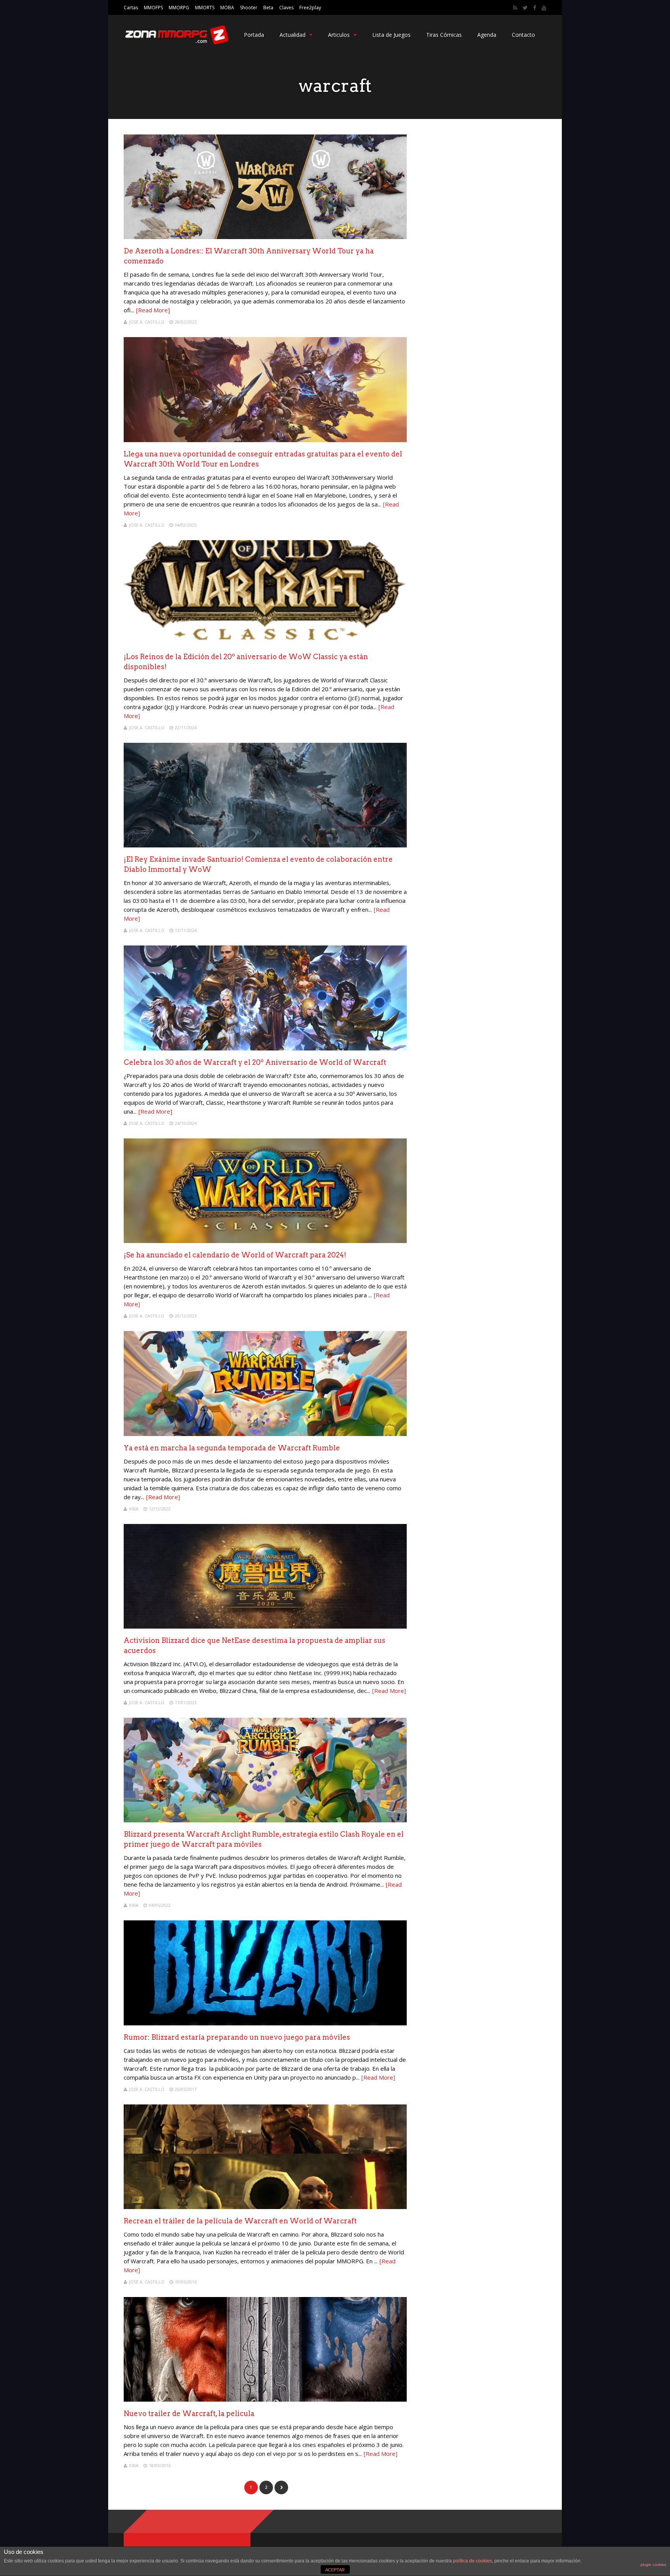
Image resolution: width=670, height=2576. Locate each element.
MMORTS (205, 8)
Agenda (487, 35)
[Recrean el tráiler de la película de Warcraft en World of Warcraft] (265, 2207)
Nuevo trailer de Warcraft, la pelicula (189, 2413)
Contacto (523, 35)
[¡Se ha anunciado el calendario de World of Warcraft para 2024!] (265, 1241)
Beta (268, 8)
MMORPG (179, 8)
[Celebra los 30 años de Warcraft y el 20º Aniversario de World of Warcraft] (265, 1048)
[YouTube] (544, 8)
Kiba (134, 1509)
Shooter (249, 8)
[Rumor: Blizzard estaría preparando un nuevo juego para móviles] (265, 2023)
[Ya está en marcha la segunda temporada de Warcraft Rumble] (265, 1434)
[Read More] (153, 310)
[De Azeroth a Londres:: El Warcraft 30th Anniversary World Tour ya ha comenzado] (265, 237)
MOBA (227, 8)
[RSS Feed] (515, 8)
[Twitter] (525, 8)
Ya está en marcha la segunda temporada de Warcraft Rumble (232, 1448)
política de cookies (472, 2561)
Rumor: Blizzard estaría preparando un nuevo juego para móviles (237, 2037)
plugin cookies (653, 2565)
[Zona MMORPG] (176, 43)
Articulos (339, 35)
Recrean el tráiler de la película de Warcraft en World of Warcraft (240, 2221)
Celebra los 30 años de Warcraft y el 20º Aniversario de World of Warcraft (255, 1062)
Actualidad (293, 35)
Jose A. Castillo (147, 322)
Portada (254, 35)
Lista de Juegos (391, 35)
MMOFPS (153, 8)
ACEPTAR (335, 2570)
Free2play (310, 8)
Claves (286, 8)
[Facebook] (535, 8)
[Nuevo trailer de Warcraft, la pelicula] (265, 2400)
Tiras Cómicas (444, 35)
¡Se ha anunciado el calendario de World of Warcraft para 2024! (235, 1255)
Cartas (131, 8)
